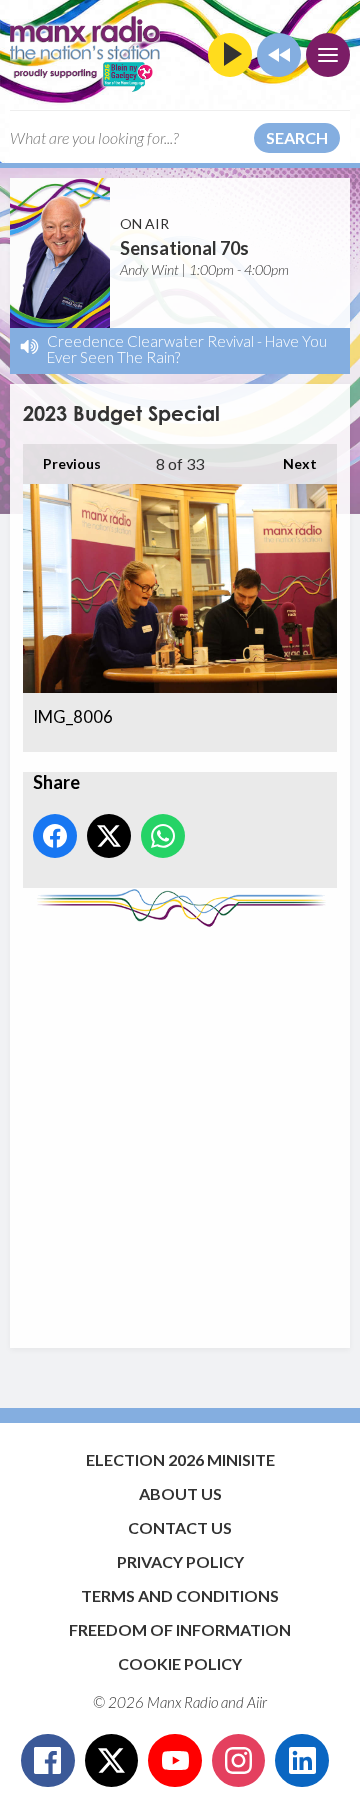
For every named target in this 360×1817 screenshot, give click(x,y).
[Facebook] (48, 1761)
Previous (62, 463)
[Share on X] (109, 836)
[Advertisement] (180, 1128)
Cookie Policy (180, 1663)
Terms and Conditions (180, 1595)
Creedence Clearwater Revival (150, 341)
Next (290, 463)
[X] (112, 1761)
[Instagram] (239, 1761)
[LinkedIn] (302, 1761)
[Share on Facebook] (55, 836)
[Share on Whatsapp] (163, 836)
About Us (180, 1493)
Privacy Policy (180, 1561)
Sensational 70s (184, 248)
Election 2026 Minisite (180, 1459)
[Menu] (328, 55)
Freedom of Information (180, 1629)
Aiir (257, 1702)
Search (297, 137)
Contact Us (180, 1527)
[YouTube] (175, 1761)
